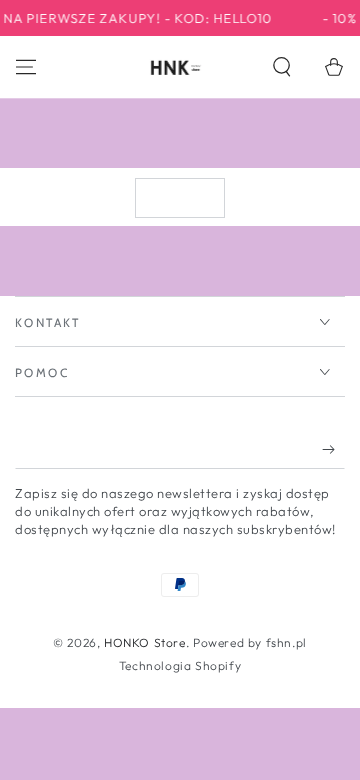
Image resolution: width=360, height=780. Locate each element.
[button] (282, 67)
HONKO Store (145, 642)
